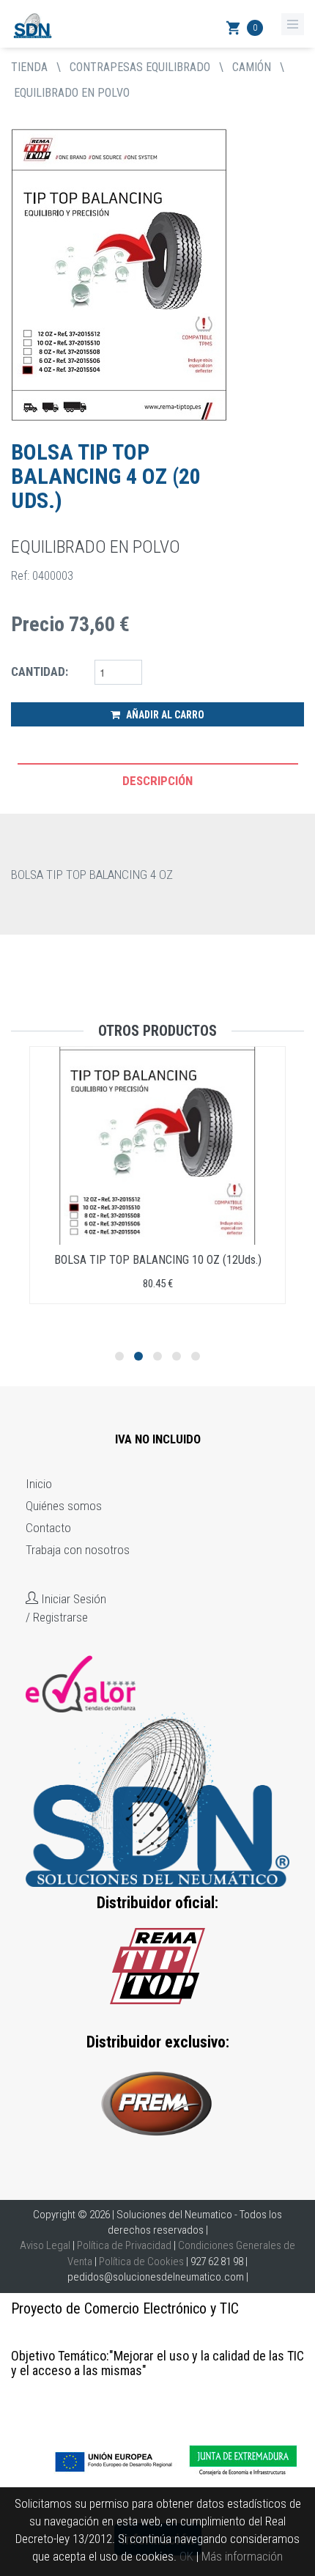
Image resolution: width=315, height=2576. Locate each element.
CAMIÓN (252, 67)
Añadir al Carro (164, 715)
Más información (242, 2556)
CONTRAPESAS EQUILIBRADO (140, 67)
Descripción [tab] (157, 781)
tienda (29, 67)
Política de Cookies (141, 2262)
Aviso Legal (45, 2245)
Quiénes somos (64, 1506)
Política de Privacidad (124, 2245)
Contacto (48, 1528)
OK (186, 2556)
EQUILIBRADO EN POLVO (72, 93)
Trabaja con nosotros (78, 1550)
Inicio (39, 1484)
